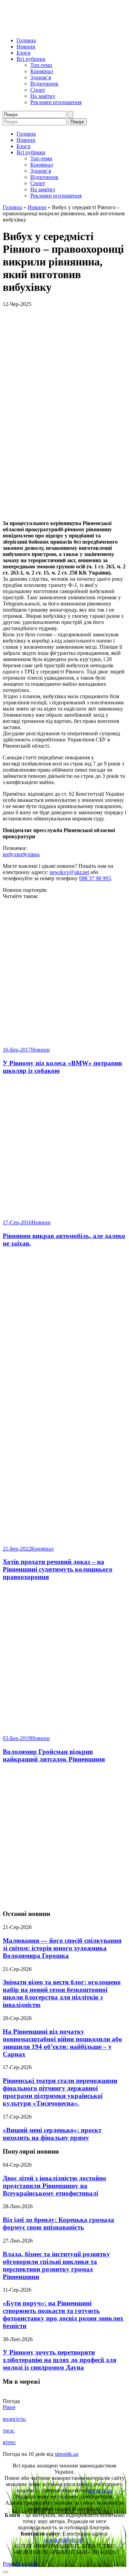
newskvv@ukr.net (69, 872)
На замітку (43, 96)
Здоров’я (41, 77)
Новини (26, 47)
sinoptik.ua (67, 2454)
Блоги (24, 53)
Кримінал (42, 71)
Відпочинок (44, 84)
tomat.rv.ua (100, 2490)
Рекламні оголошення (56, 102)
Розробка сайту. (21, 2564)
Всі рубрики (31, 59)
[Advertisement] (64, 1837)
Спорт (38, 90)
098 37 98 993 (95, 878)
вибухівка (28, 854)
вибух (10, 854)
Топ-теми (41, 65)
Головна (26, 40)
